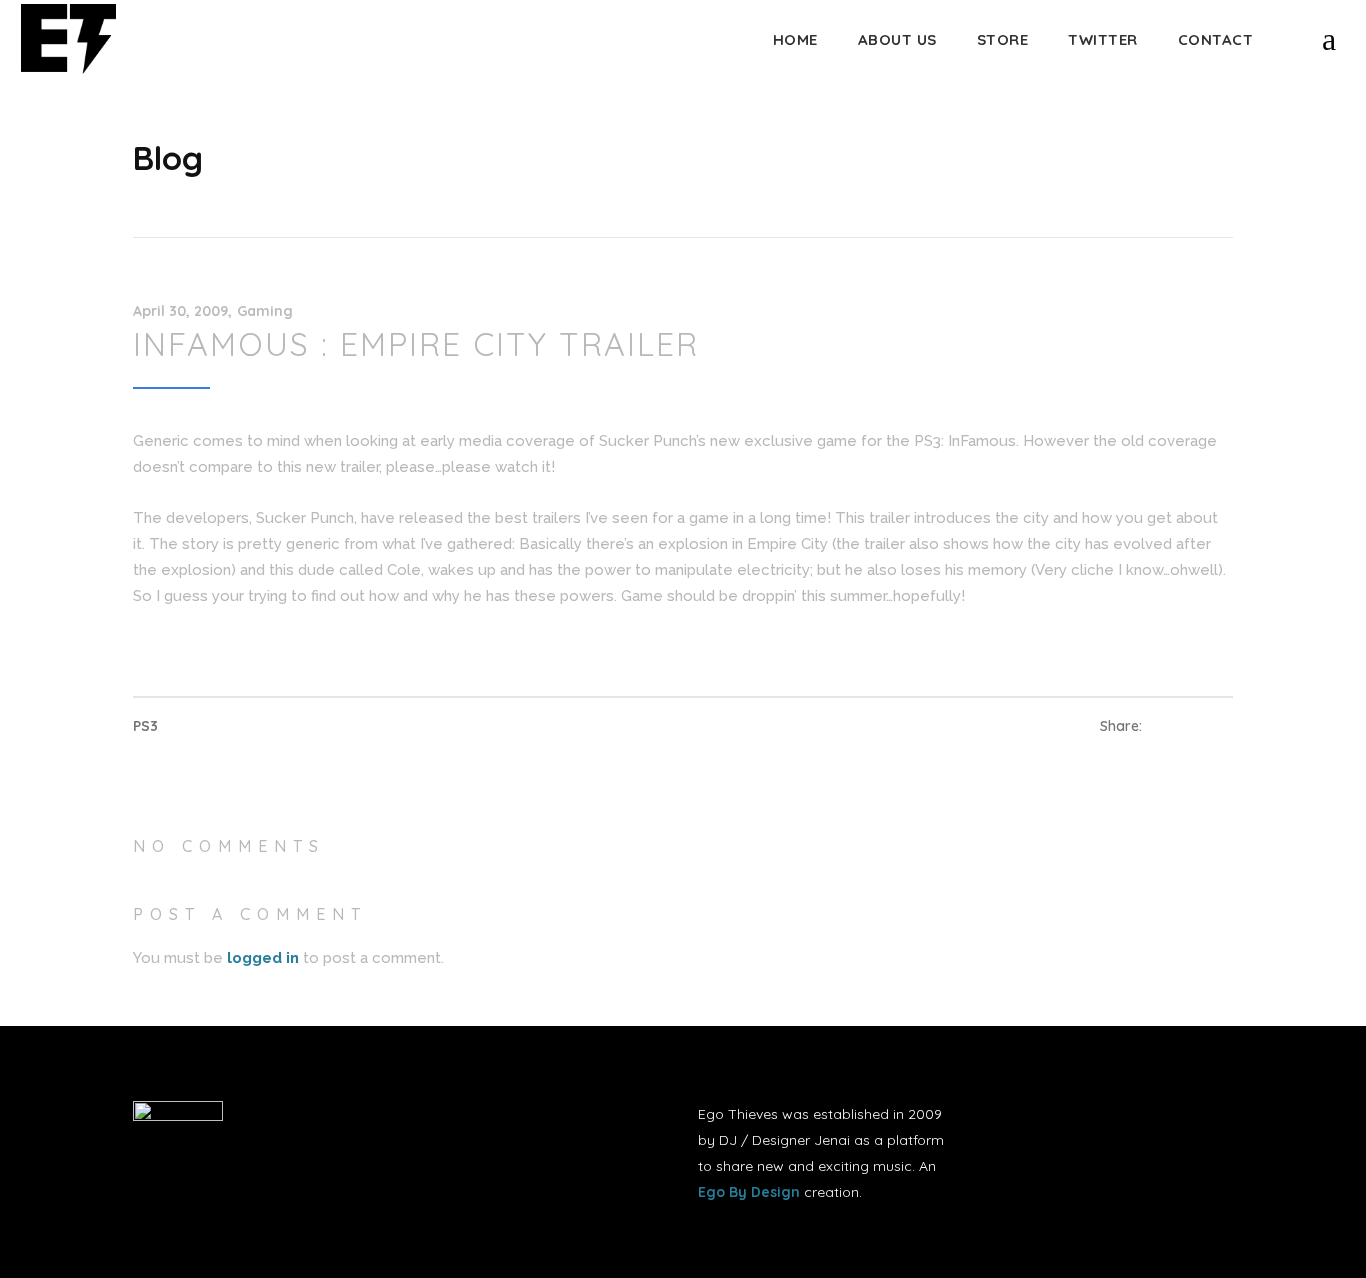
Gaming (265, 311)
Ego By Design (749, 1192)
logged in (263, 958)
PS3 (145, 726)
